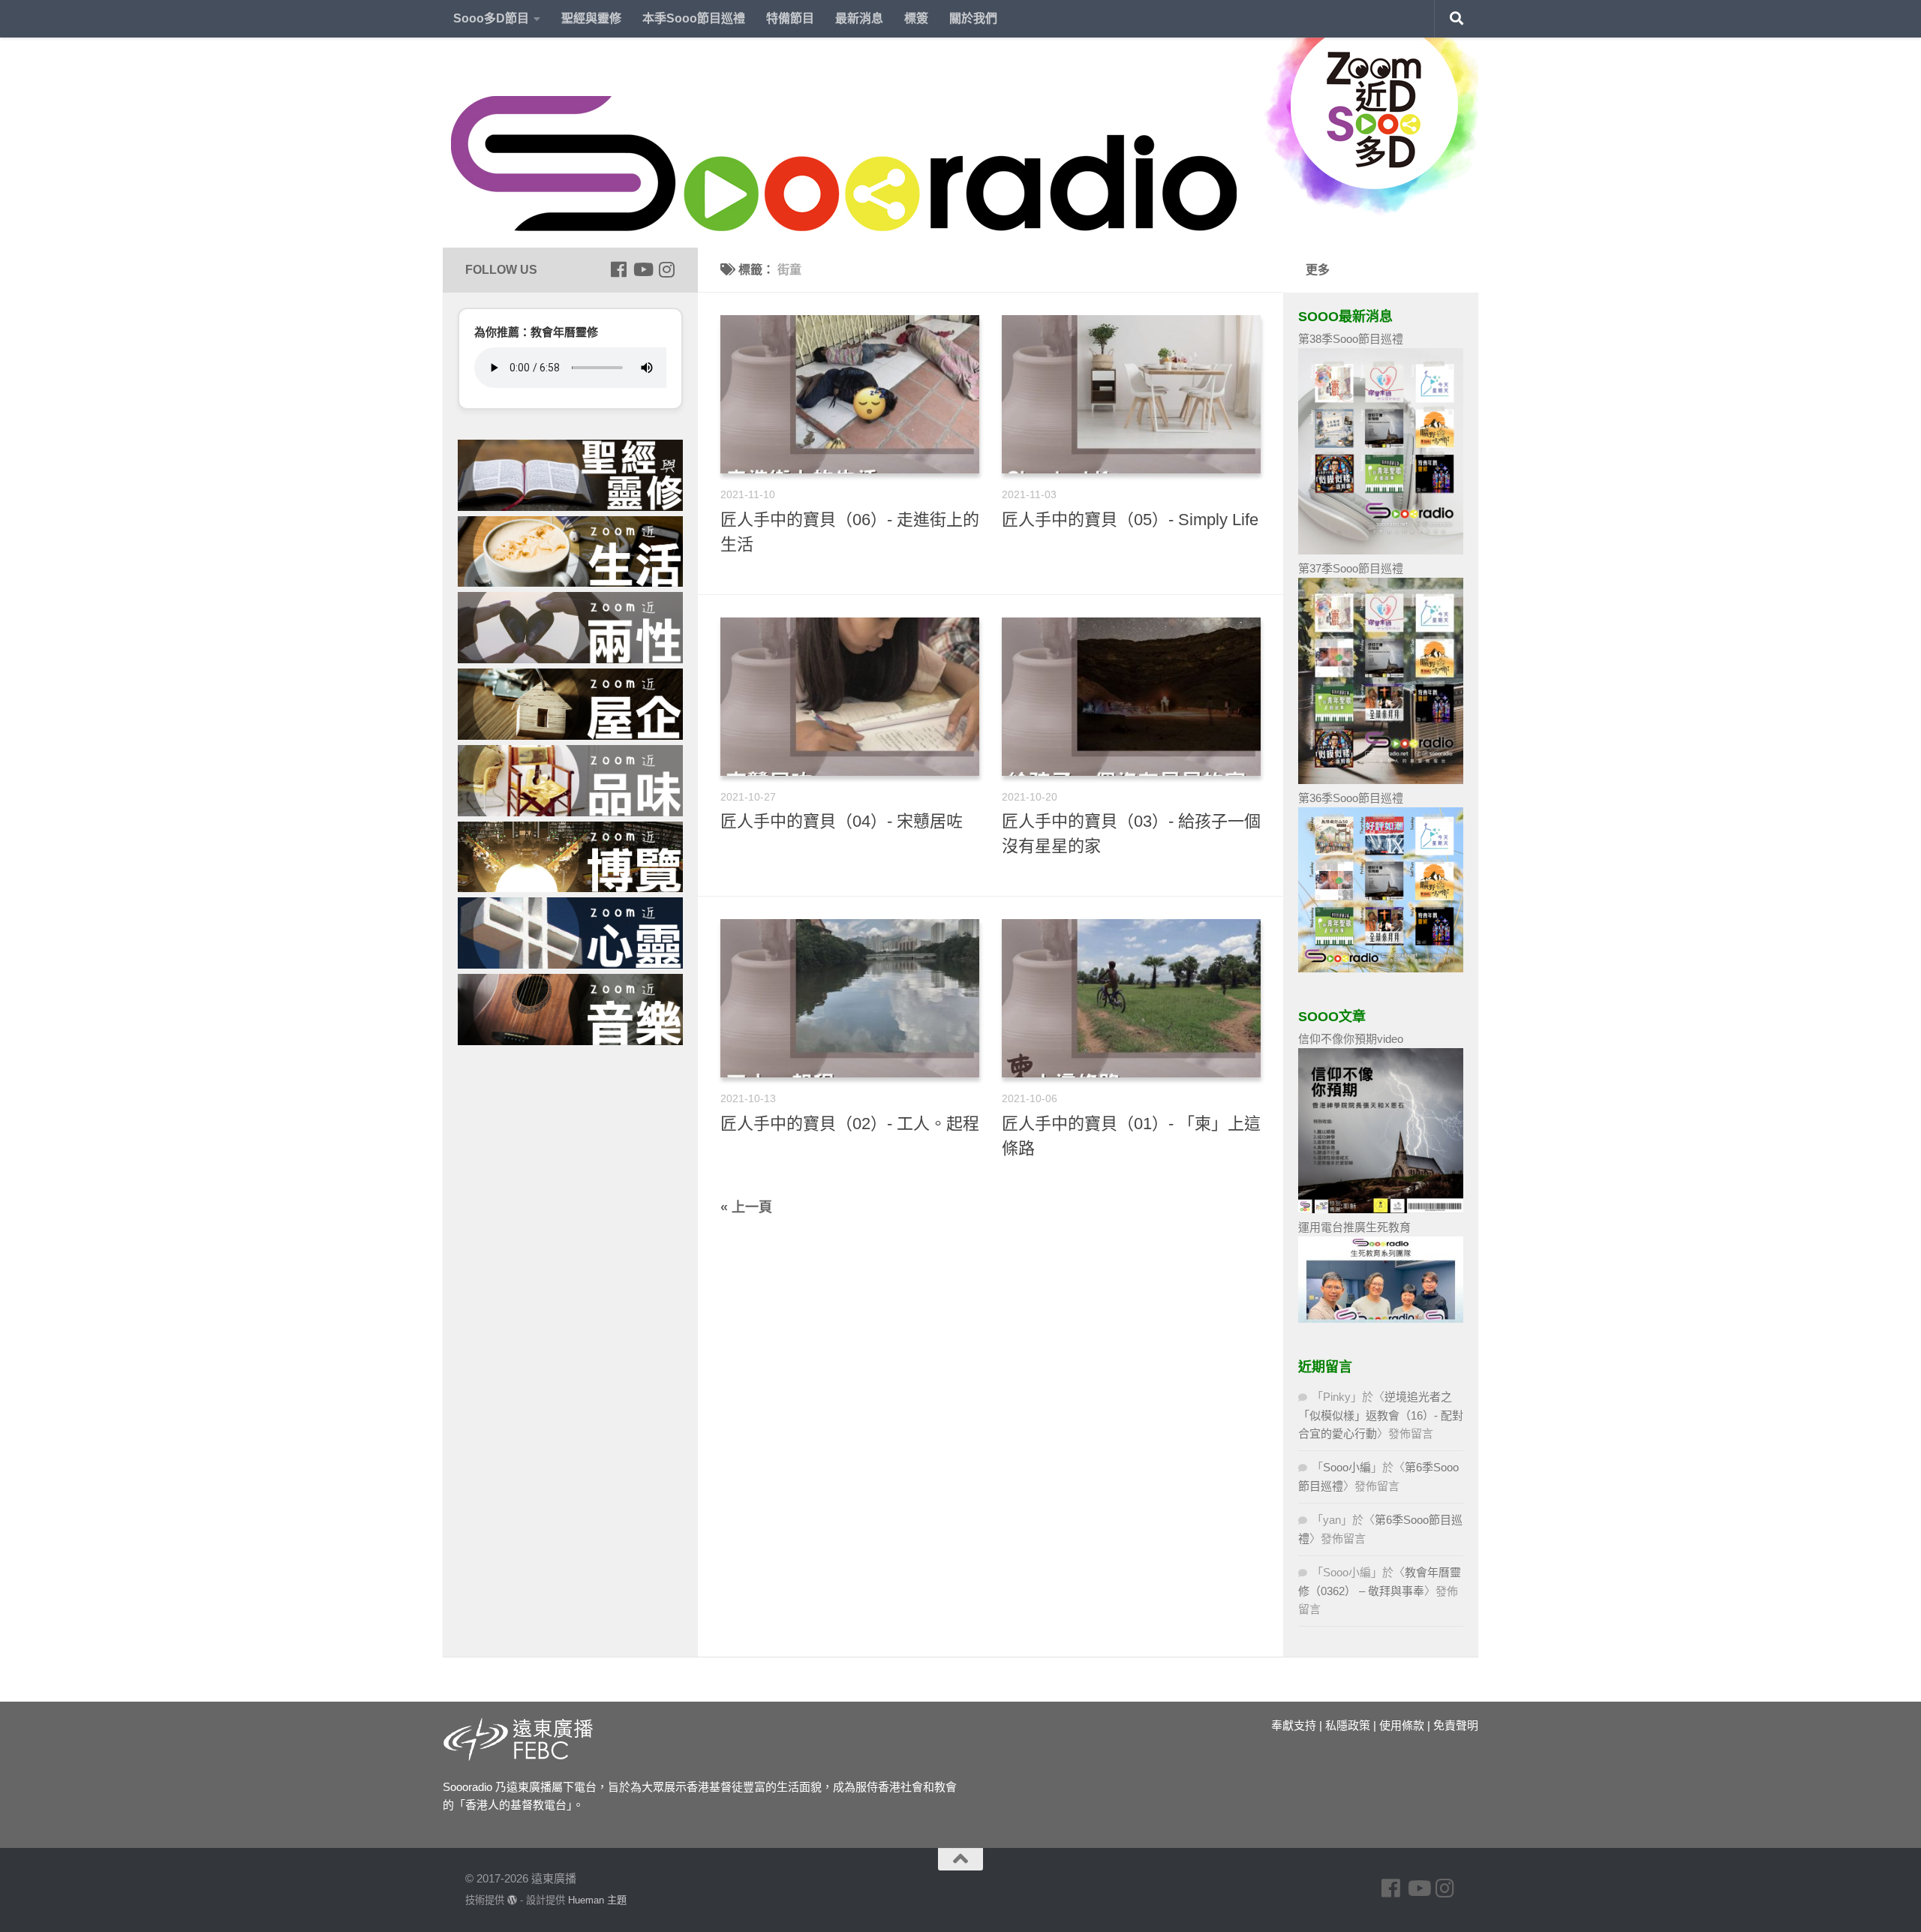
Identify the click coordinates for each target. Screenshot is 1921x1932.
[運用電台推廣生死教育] (1381, 1319)
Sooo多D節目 (491, 18)
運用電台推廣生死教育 (1354, 1227)
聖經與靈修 (591, 18)
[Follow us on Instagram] (666, 269)
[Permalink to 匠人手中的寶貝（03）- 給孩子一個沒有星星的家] (1131, 697)
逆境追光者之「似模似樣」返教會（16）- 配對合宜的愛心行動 (1381, 1415)
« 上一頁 (746, 1207)
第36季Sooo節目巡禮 (1351, 798)
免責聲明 (1456, 1725)
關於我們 (973, 18)
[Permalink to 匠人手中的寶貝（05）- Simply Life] (1131, 394)
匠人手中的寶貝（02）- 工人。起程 (850, 1124)
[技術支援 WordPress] (512, 1900)
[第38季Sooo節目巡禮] (1381, 550)
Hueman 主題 (597, 1900)
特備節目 (790, 18)
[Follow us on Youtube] (642, 269)
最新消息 (859, 18)
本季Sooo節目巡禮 (694, 18)
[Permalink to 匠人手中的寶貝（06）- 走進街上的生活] (850, 394)
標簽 (916, 18)
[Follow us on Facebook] (618, 269)
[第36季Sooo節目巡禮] (1381, 968)
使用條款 (1402, 1725)
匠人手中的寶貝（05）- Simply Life (1130, 520)
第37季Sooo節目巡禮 (1351, 568)
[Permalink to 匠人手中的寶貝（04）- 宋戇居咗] (850, 697)
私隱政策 (1348, 1725)
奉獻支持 (1294, 1725)
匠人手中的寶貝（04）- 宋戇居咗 (842, 821)
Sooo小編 (1347, 1467)
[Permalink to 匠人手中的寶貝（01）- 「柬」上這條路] (1131, 998)
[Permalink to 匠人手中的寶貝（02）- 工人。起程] (850, 998)
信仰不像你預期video (1351, 1039)
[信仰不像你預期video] (1381, 1209)
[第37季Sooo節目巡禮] (1381, 780)
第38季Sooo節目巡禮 (1351, 339)
